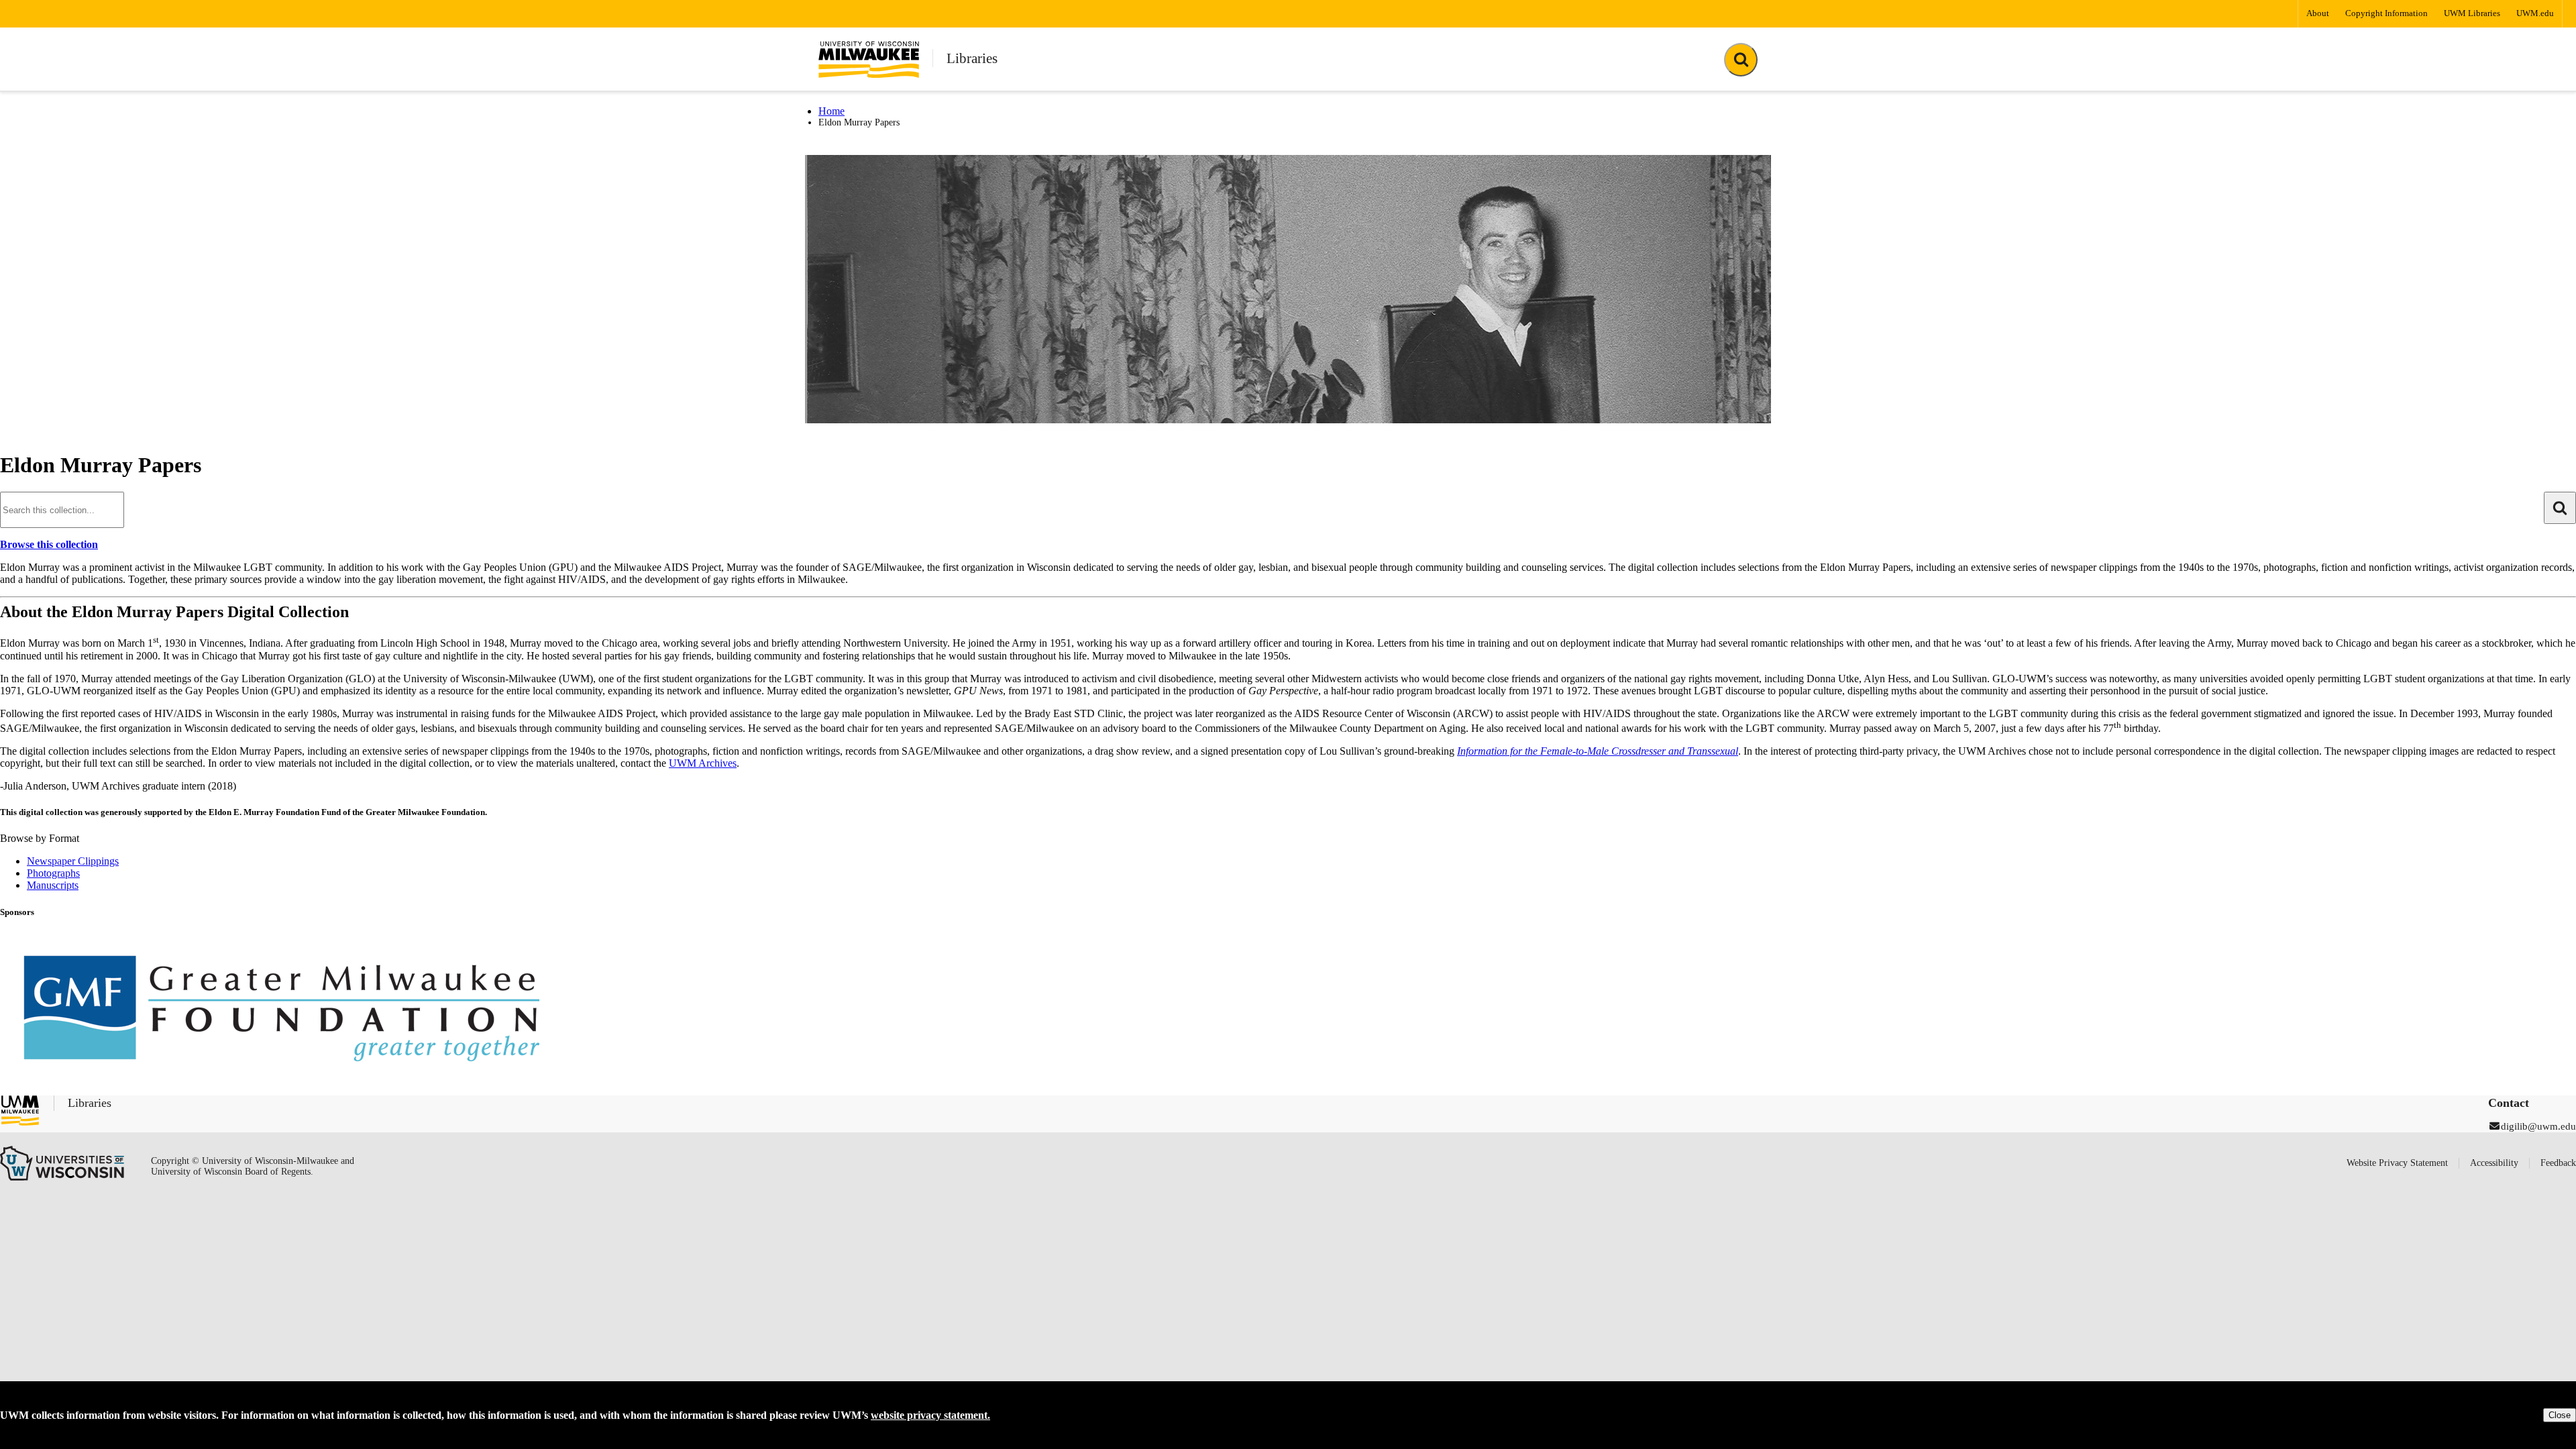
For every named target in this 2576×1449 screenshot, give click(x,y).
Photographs (53, 873)
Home (831, 111)
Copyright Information (2386, 13)
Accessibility (2494, 1163)
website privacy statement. (930, 1415)
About (2318, 13)
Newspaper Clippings (73, 861)
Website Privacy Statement (2397, 1163)
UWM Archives (703, 763)
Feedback (2558, 1163)
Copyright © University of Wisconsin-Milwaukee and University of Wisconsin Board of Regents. (253, 1166)
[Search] (62, 509)
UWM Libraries (2472, 13)
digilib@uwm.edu (2538, 1126)
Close (2560, 1415)
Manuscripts (53, 885)
